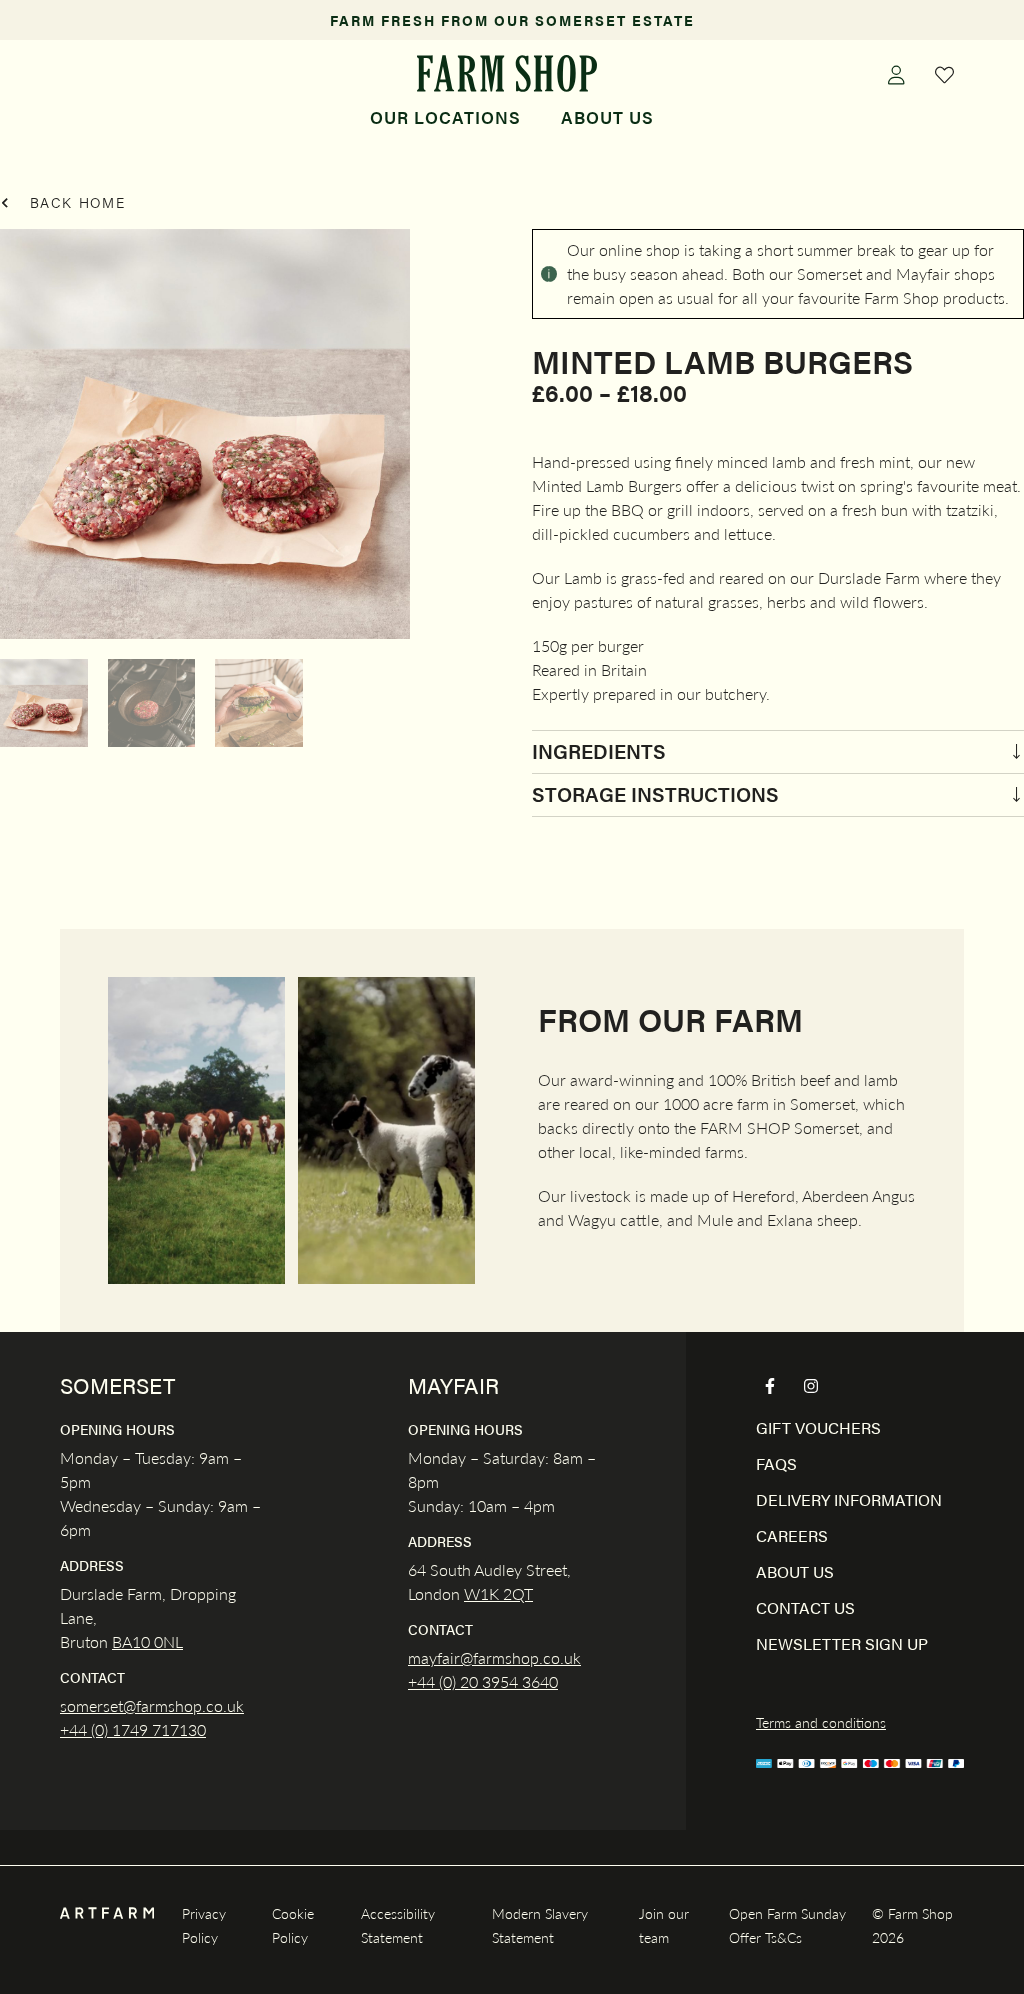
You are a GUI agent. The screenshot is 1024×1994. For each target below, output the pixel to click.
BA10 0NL (147, 1641)
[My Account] (896, 74)
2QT (516, 1593)
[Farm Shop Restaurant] (507, 73)
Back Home (75, 202)
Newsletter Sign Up (842, 1643)
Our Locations (445, 117)
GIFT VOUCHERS (818, 1427)
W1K (481, 1593)
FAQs (776, 1463)
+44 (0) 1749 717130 (133, 1729)
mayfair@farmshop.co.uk (494, 1657)
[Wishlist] (945, 74)
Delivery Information (849, 1499)
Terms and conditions (821, 1722)
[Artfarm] (107, 1913)
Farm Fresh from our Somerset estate (512, 20)
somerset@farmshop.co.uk (152, 1705)
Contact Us (805, 1607)
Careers (792, 1535)
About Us (607, 117)
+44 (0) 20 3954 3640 (483, 1681)
